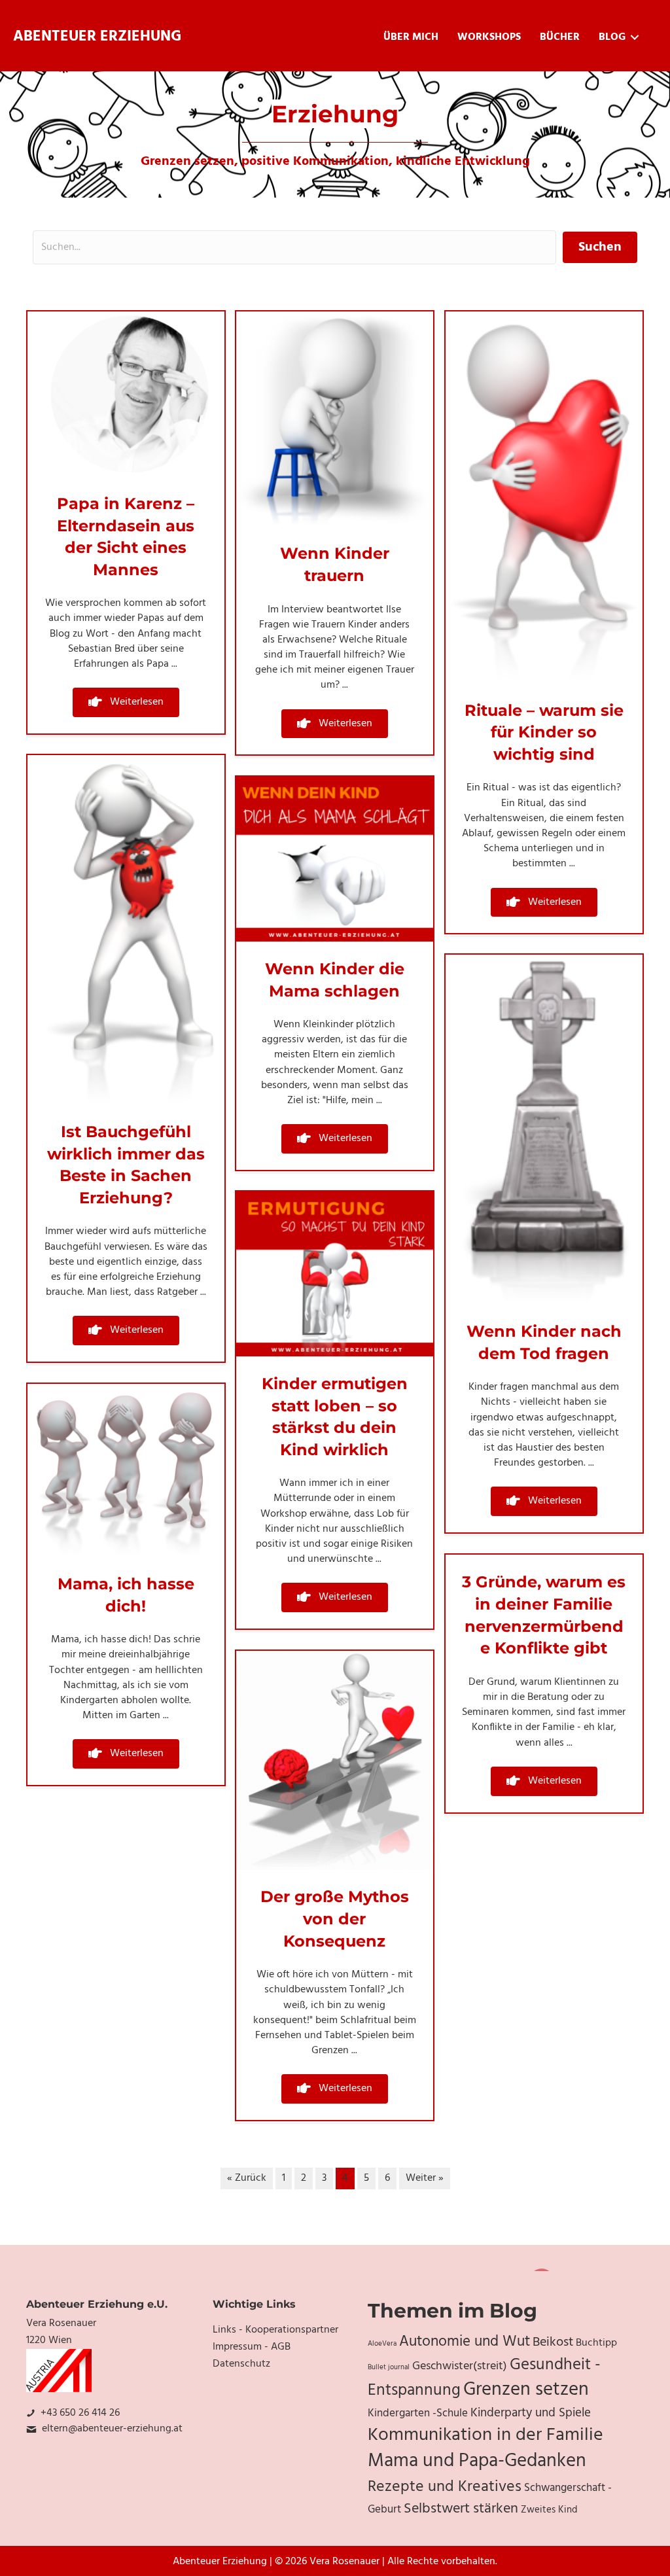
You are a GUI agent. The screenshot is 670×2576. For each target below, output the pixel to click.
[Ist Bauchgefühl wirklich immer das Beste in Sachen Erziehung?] (126, 930)
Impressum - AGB (252, 2347)
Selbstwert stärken (461, 2509)
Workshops (489, 37)
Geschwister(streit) (460, 2366)
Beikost (553, 2342)
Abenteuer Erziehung (97, 37)
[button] (126, 702)
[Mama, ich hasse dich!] (126, 1470)
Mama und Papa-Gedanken (477, 2461)
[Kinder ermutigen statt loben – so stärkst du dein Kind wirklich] (335, 1274)
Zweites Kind (549, 2510)
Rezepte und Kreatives (445, 2487)
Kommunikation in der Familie (485, 2435)
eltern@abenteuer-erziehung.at (112, 2429)
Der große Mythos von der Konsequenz (335, 1918)
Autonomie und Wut (465, 2342)
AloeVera (382, 2344)
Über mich (411, 37)
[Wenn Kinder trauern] (335, 419)
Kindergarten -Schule (418, 2414)
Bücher (560, 37)
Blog (612, 37)
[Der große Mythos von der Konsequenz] (335, 1760)
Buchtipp (596, 2343)
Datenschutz (241, 2364)
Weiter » (425, 2178)
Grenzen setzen (526, 2390)
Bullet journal (389, 2368)
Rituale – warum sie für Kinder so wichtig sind (544, 732)
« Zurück (247, 2178)
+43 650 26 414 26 (80, 2413)
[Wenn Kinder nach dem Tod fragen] (544, 1129)
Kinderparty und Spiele (531, 2413)
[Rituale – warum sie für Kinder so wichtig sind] (544, 497)
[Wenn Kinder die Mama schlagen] (335, 859)
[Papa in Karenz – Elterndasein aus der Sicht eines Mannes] (126, 394)
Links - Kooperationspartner (275, 2330)
